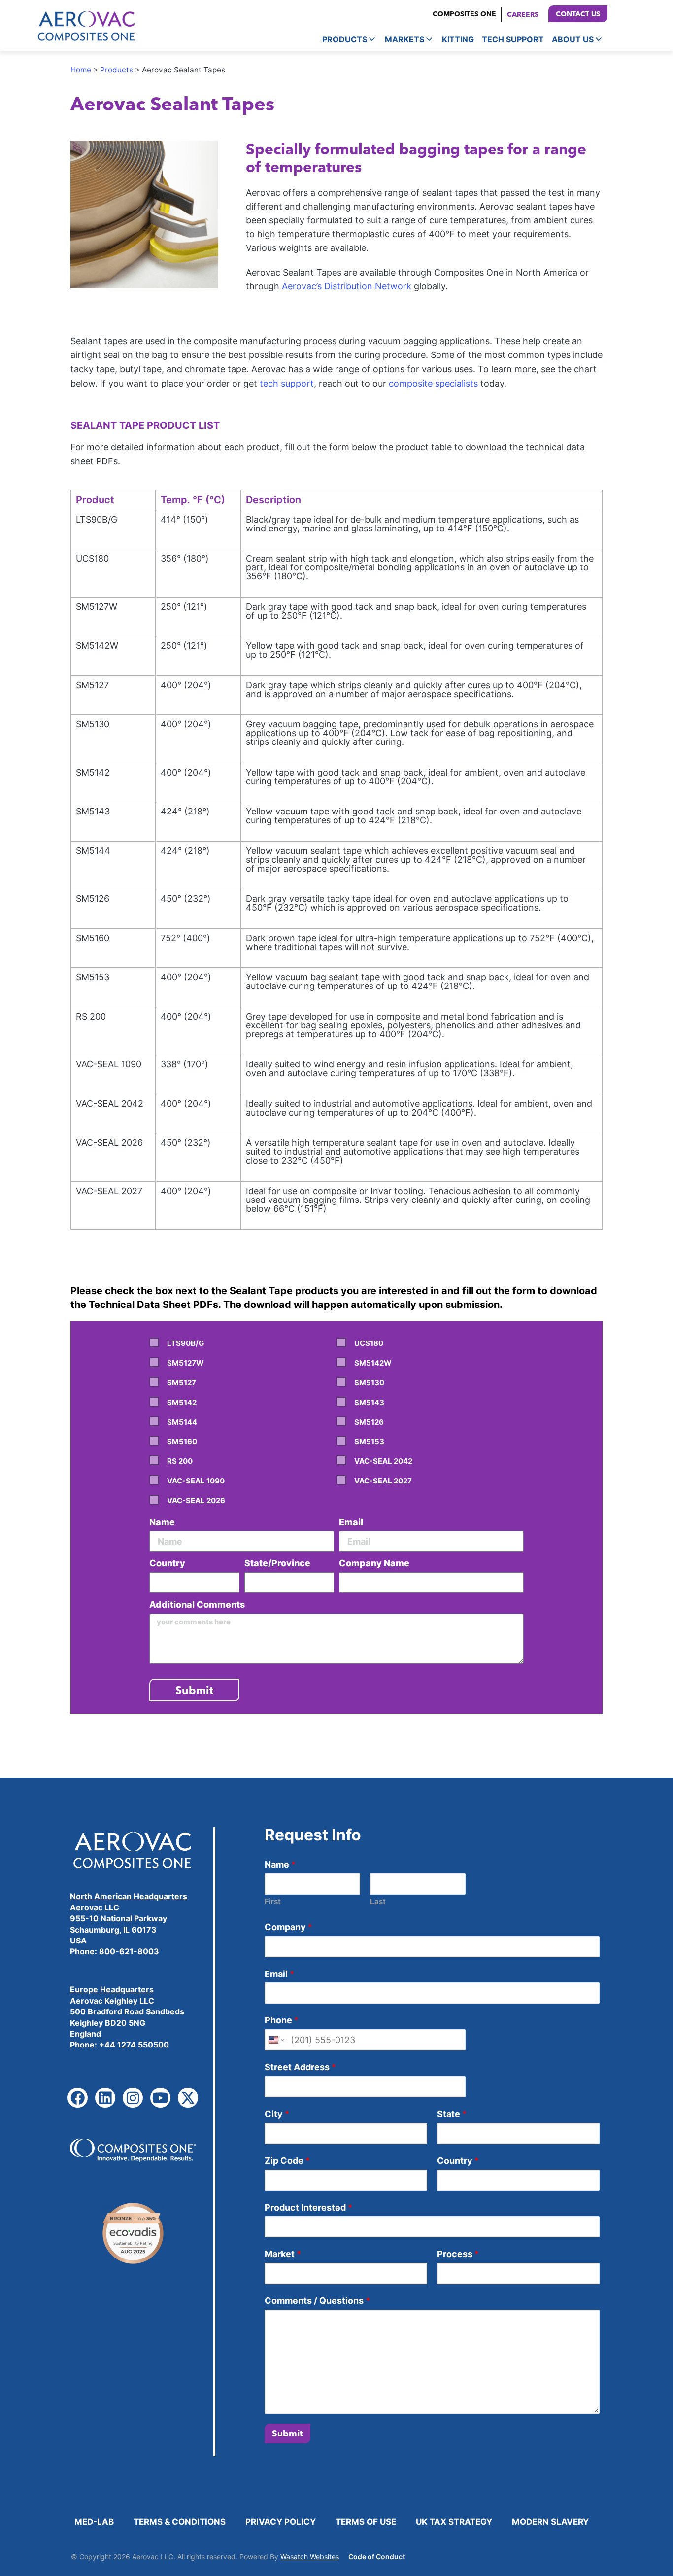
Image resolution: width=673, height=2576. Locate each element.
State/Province (277, 1563)
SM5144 (182, 1422)
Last (378, 1901)
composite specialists (433, 383)
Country (167, 1563)
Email (351, 1522)
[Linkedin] (105, 2098)
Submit (287, 2433)
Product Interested (308, 2207)
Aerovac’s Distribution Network (347, 286)
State (452, 2114)
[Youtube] (160, 2098)
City (277, 2114)
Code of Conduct (377, 2557)
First (273, 1901)
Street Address (300, 2067)
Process (458, 2254)
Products (345, 39)
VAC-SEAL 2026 (196, 1500)
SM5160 (182, 1441)
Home (81, 70)
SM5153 (369, 1441)
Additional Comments (197, 1605)
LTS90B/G (185, 1343)
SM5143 (369, 1402)
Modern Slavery (550, 2522)
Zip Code (287, 2161)
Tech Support (513, 39)
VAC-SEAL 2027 (383, 1481)
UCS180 (369, 1343)
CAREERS (523, 14)
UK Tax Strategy (454, 2522)
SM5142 (182, 1402)
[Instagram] (133, 2098)
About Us (573, 39)
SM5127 (182, 1383)
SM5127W (185, 1363)
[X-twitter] (188, 2098)
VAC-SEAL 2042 (383, 1461)
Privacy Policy (281, 2522)
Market (283, 2254)
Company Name (374, 1563)
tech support (287, 383)
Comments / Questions (317, 2301)
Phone (282, 2020)
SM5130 (369, 1383)
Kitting (458, 39)
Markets (404, 39)
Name (162, 1522)
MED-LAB (94, 2522)
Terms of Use (366, 2522)
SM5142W (373, 1363)
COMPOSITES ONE (464, 14)
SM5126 (369, 1422)
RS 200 (180, 1461)
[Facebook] (78, 2098)
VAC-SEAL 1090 (196, 1481)
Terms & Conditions (180, 2522)
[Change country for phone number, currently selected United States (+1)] (276, 2040)
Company (288, 1927)
